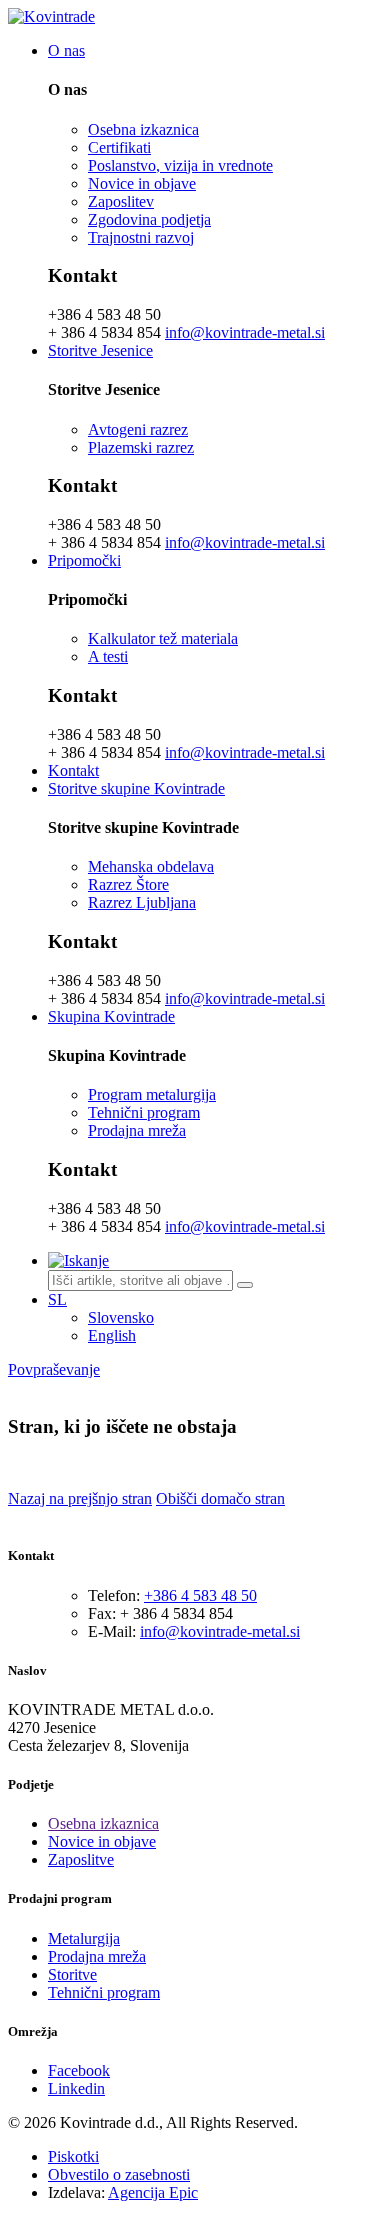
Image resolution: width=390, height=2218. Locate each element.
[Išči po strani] (245, 1285)
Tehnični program (144, 1112)
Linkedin (76, 2088)
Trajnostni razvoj (141, 237)
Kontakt (73, 770)
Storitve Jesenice (100, 350)
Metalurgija (84, 1938)
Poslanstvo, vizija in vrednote (180, 165)
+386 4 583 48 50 (200, 1595)
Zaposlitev (121, 201)
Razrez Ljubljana (142, 902)
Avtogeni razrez (138, 429)
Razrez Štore (128, 884)
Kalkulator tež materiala (163, 638)
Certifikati (119, 147)
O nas (66, 50)
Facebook (79, 2070)
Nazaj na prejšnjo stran (80, 1498)
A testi (108, 656)
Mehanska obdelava (151, 866)
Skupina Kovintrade (111, 1016)
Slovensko (121, 1317)
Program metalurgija (152, 1094)
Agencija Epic (153, 2192)
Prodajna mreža (137, 1130)
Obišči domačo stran (220, 1498)
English (112, 1335)
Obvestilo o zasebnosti (119, 2174)
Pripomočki (84, 560)
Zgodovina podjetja (149, 219)
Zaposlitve (81, 1859)
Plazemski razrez (141, 447)
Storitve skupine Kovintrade (136, 788)
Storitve (72, 1974)
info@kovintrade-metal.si (245, 332)
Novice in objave (142, 183)
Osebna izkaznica (143, 129)
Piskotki (73, 2156)
